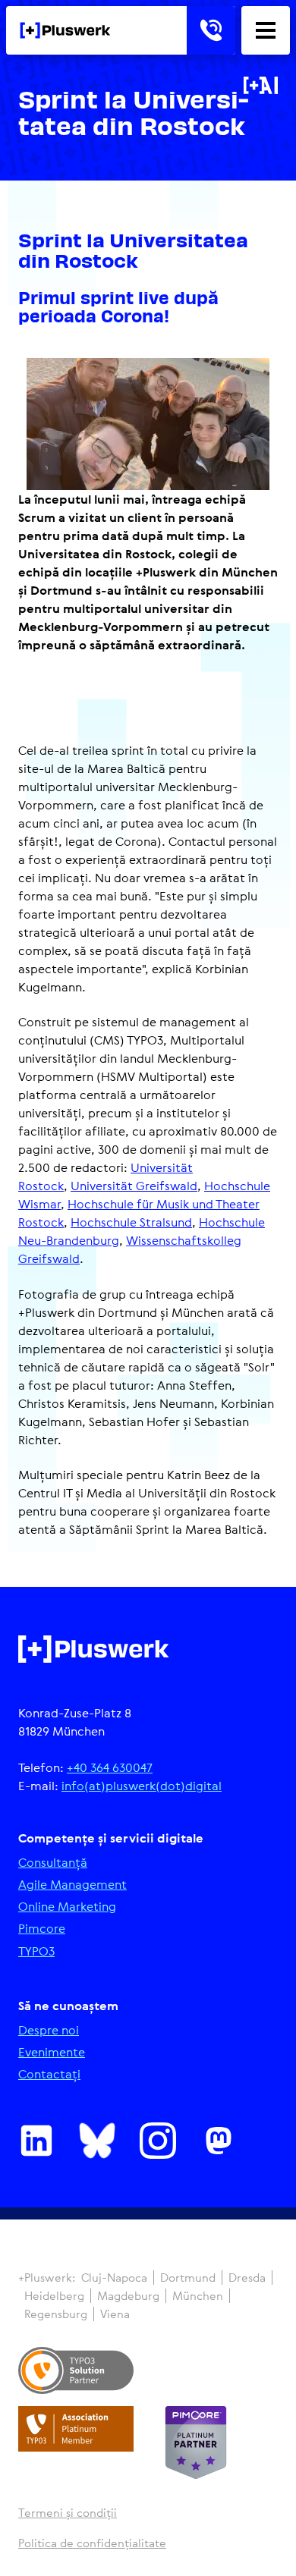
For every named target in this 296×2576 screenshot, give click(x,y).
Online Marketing (67, 1907)
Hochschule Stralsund (131, 1222)
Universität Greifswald (134, 1186)
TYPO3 (36, 1951)
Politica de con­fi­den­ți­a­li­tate (92, 2543)
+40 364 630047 (110, 1767)
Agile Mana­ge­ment (72, 1885)
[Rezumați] (261, 85)
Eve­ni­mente (52, 2052)
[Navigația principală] (266, 30)
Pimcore (42, 1929)
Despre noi (49, 2030)
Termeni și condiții (68, 2513)
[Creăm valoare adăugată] (65, 30)
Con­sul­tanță (53, 1863)
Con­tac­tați (49, 2074)
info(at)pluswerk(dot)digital (142, 1786)
